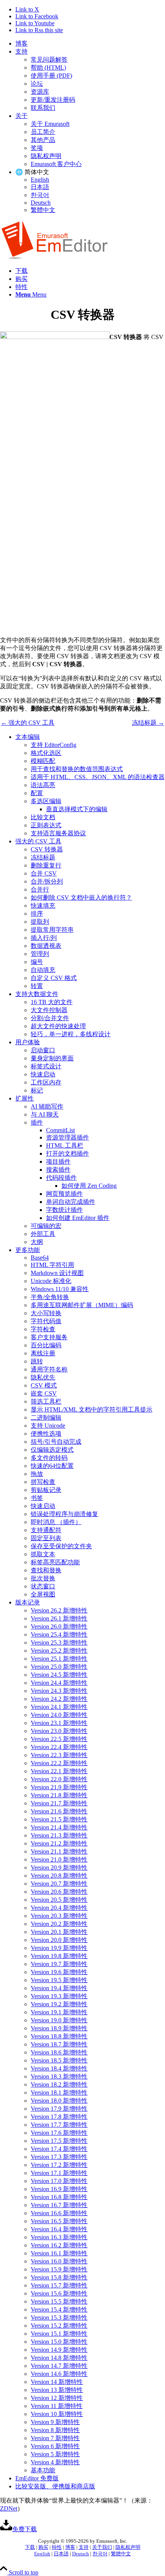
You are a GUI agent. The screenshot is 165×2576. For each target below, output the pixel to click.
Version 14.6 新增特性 (59, 2374)
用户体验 (28, 1042)
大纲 (37, 1242)
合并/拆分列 (47, 881)
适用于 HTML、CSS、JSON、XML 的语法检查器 (98, 777)
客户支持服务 (49, 1337)
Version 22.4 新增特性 (59, 1747)
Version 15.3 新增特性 (59, 2318)
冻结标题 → (148, 723)
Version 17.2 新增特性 (59, 2165)
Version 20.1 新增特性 (59, 1932)
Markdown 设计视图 (57, 1273)
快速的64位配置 (52, 1466)
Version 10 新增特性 (57, 2414)
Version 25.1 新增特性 (59, 1659)
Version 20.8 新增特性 (59, 1876)
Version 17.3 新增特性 (59, 2157)
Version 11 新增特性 (57, 2406)
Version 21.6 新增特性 (59, 1811)
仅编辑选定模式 (52, 1450)
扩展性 (25, 1098)
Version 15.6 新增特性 (59, 2293)
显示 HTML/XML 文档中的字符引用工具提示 (92, 1409)
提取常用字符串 (52, 930)
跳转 (37, 1361)
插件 (37, 1123)
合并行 (40, 889)
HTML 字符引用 (52, 1265)
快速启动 (43, 1074)
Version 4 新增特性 (55, 2462)
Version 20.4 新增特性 (59, 1908)
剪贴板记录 (46, 1490)
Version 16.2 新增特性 (59, 2245)
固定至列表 (46, 1538)
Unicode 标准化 (51, 1281)
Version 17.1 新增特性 (59, 2173)
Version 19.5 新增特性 (59, 1980)
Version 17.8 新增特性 (59, 2117)
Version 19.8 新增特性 (59, 1956)
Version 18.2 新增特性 (59, 2084)
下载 (30, 2547)
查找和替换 (46, 1570)
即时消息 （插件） (56, 1522)
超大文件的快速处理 (58, 1026)
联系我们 (43, 108)
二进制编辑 (46, 1418)
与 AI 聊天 (45, 1114)
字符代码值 (46, 1321)
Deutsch (41, 203)
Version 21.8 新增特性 (59, 1795)
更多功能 (28, 1250)
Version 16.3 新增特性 (59, 2237)
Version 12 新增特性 (57, 2398)
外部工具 (43, 1234)
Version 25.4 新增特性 (59, 1634)
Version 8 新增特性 (55, 2430)
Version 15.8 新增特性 (59, 2277)
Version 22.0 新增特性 (59, 1779)
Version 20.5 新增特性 (59, 1900)
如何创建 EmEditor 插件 (78, 1218)
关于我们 (102, 2547)
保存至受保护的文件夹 (61, 1546)
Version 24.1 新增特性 (59, 1707)
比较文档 (43, 817)
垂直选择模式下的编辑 (77, 809)
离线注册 (43, 1353)
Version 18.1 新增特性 (59, 2093)
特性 (57, 2547)
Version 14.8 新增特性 (59, 2358)
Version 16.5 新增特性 (59, 2221)
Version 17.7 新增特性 (59, 2125)
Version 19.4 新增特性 (59, 1988)
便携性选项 (46, 1434)
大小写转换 (46, 1313)
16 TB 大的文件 (52, 1002)
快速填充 (43, 906)
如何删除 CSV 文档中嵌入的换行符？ (81, 898)
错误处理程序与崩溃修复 (64, 1514)
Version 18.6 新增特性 (59, 2052)
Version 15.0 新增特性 (59, 2342)
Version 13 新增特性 (57, 2390)
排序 (37, 914)
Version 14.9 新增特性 (59, 2350)
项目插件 (58, 1162)
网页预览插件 (64, 1194)
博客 (21, 43)
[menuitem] (90, 44)
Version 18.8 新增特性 (59, 2036)
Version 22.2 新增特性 (59, 1763)
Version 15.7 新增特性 (59, 2285)
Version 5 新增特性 (55, 2454)
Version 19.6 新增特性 (59, 1972)
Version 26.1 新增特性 (59, 1618)
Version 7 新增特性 (55, 2438)
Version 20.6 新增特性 (59, 1892)
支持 (21, 51)
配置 (37, 793)
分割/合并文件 (50, 1018)
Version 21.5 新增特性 (59, 1819)
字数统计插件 (64, 1210)
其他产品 (43, 140)
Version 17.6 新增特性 (59, 2133)
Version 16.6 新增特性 (59, 2213)
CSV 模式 (44, 1385)
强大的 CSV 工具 (38, 841)
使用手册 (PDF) (51, 76)
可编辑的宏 (46, 1226)
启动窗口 (43, 1050)
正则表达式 (46, 825)
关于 (21, 116)
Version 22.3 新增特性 (59, 1755)
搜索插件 (58, 1170)
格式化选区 (46, 753)
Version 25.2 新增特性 (59, 1651)
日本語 (40, 187)
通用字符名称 (49, 1369)
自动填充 (43, 970)
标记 (37, 1090)
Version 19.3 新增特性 (59, 1996)
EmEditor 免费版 (37, 2478)
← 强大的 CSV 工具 (28, 723)
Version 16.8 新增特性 (59, 2197)
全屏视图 (43, 1594)
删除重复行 (46, 865)
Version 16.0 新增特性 (59, 2261)
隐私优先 (43, 1377)
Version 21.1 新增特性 (59, 1851)
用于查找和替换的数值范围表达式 (77, 769)
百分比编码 (46, 1345)
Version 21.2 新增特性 (59, 1843)
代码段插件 (61, 1178)
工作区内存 (46, 1082)
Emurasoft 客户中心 (56, 164)
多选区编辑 (46, 801)
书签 (37, 1498)
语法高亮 (43, 785)
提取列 (40, 922)
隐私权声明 (46, 156)
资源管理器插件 (68, 1137)
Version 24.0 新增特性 (59, 1715)
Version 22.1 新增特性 (59, 1771)
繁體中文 (43, 210)
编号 (37, 962)
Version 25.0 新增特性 (59, 1667)
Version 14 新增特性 (57, 2382)
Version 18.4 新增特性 (59, 2068)
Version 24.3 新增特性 (59, 1691)
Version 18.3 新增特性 (59, 2076)
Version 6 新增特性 (55, 2446)
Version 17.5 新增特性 (59, 2141)
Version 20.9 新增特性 (59, 1868)
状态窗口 (43, 1586)
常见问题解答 (49, 60)
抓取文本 (43, 1554)
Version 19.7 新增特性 (59, 1964)
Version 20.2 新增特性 (59, 1924)
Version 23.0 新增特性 (59, 1731)
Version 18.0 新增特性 (59, 2101)
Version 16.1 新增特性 (59, 2253)
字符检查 (43, 1329)
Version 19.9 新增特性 (59, 1948)
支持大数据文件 (37, 994)
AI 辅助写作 (47, 1106)
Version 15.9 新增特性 (59, 2269)
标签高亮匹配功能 (55, 1562)
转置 (37, 986)
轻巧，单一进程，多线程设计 (71, 1034)
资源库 (40, 92)
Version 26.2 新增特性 (59, 1610)
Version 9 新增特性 (55, 2422)
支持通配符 (46, 1530)
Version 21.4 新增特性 (59, 1827)
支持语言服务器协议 (58, 833)
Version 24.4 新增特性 (59, 1683)
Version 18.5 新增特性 (59, 2060)
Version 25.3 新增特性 (59, 1643)
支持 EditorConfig (54, 745)
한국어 (40, 195)
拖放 (37, 1474)
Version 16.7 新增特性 (59, 2205)
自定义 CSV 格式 (54, 978)
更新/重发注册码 (53, 100)
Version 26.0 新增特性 (59, 1626)
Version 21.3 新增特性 (59, 1835)
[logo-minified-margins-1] (55, 257)
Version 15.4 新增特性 (59, 2309)
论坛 (37, 84)
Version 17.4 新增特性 (59, 2149)
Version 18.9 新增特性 (59, 2028)
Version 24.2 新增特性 (59, 1699)
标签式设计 (46, 1066)
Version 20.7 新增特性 (59, 1884)
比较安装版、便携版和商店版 (55, 2486)
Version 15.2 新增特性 (59, 2326)
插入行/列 (44, 938)
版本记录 (28, 1602)
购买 (43, 2547)
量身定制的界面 (52, 1058)
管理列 (40, 954)
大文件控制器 (49, 1010)
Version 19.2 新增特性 (59, 2004)
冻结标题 (43, 857)
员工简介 (43, 132)
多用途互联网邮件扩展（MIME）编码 (82, 1305)
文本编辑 (28, 737)
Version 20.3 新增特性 (59, 1916)
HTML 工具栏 (65, 1145)
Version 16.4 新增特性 (59, 2229)
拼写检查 (43, 1482)
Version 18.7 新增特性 (59, 2044)
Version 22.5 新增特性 (59, 1739)
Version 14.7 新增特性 (59, 2366)
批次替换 (43, 1578)
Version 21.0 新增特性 (59, 1859)
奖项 (37, 148)
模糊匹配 (43, 761)
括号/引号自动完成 (56, 1442)
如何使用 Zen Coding (89, 1186)
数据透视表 (46, 946)
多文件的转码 (49, 1458)
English (40, 180)
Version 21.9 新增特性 (59, 1787)
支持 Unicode (48, 1426)
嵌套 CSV (44, 1393)
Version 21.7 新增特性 (59, 1803)
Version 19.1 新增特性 (59, 2012)
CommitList (60, 1130)
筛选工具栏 (46, 1401)
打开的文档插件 (68, 1153)
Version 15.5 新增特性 (59, 2301)
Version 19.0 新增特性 (59, 2020)
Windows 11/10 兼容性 (60, 1289)
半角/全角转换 (50, 1297)
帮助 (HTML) (48, 68)
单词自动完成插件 (71, 1202)
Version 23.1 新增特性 (59, 1723)
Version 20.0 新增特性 (59, 1940)
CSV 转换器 (47, 849)
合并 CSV (44, 873)
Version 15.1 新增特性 (59, 2334)
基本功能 (43, 2470)
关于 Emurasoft (50, 124)
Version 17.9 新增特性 (59, 2109)
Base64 (40, 1258)
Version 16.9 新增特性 (59, 2189)
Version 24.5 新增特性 (59, 1675)
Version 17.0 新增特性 (59, 2181)
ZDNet (9, 2508)
